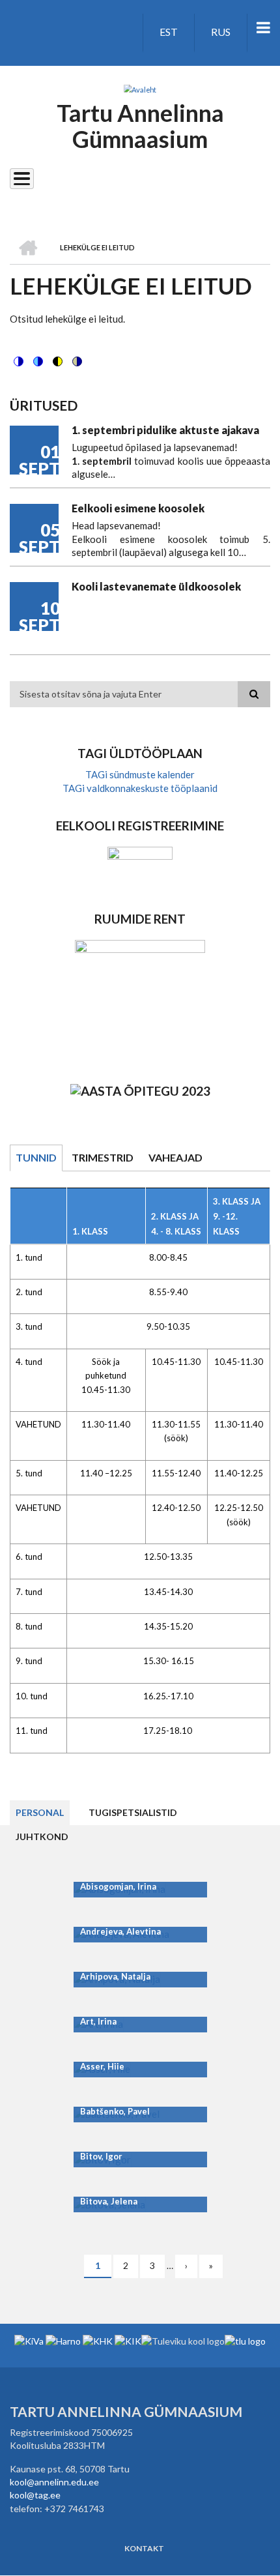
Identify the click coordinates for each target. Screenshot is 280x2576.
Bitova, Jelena (109, 2201)
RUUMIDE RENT (140, 919)
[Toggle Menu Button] (22, 179)
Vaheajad (175, 1157)
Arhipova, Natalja (115, 1976)
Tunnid (36, 1157)
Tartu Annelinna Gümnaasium (140, 126)
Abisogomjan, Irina (118, 1886)
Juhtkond (42, 1837)
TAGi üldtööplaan (140, 753)
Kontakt (144, 2549)
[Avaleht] (140, 89)
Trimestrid (103, 1157)
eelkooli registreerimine (140, 826)
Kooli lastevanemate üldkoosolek (156, 586)
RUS (221, 32)
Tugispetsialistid (133, 1812)
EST (169, 32)
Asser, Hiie (102, 2066)
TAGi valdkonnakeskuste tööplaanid (140, 788)
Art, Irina (98, 2021)
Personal (40, 1812)
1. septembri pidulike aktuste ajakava (165, 430)
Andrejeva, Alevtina (120, 1931)
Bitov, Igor (101, 2156)
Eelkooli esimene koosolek (138, 508)
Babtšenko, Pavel (115, 2111)
